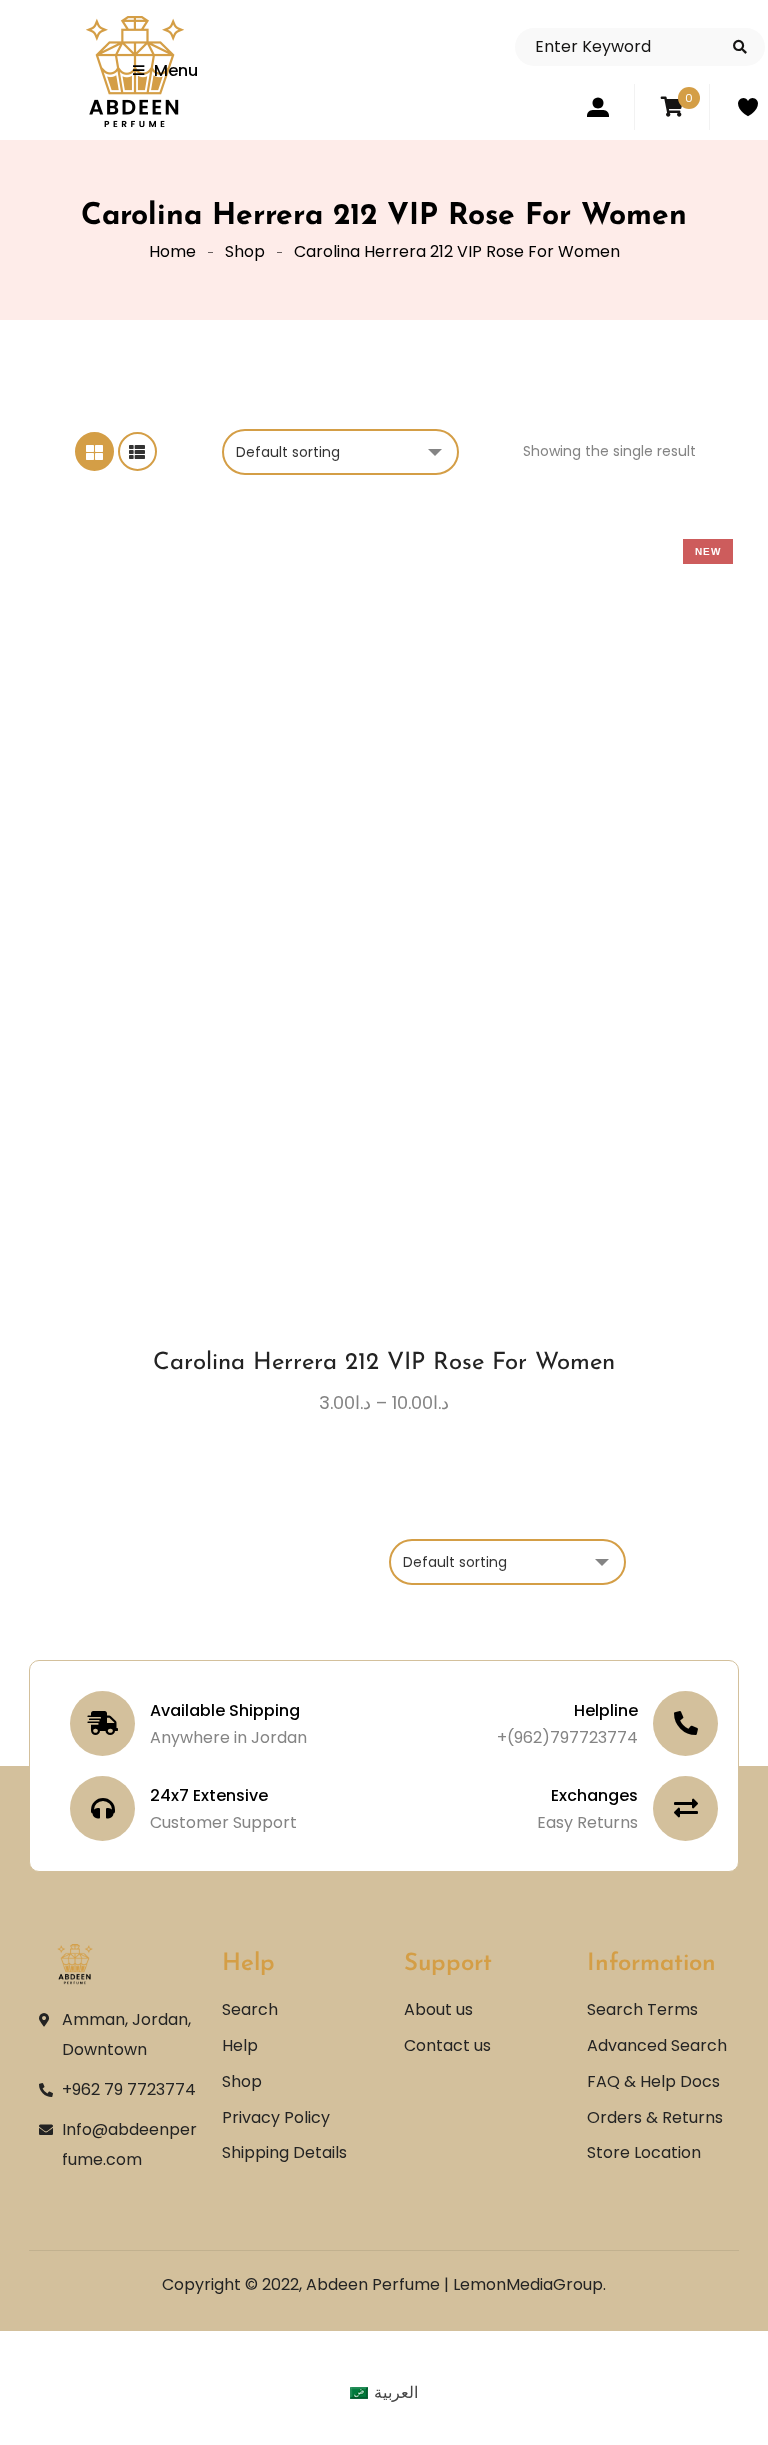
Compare (403, 1040)
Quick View (440, 1040)
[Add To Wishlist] (366, 1048)
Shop (245, 251)
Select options (329, 1040)
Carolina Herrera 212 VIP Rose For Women (384, 1363)
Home (172, 251)
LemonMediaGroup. (529, 2284)
